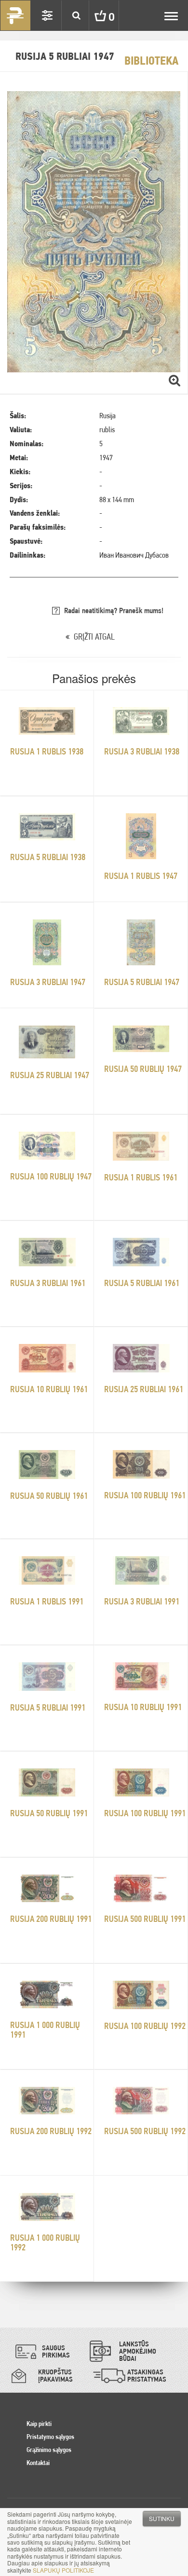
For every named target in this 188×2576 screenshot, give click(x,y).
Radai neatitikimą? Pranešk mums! (114, 610)
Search (76, 15)
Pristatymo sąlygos (50, 2437)
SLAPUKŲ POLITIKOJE (63, 2570)
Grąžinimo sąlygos (49, 2450)
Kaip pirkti (39, 2424)
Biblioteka (151, 61)
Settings (47, 15)
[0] (93, 15)
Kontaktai (38, 2463)
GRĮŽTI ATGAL (94, 637)
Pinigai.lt (15, 15)
